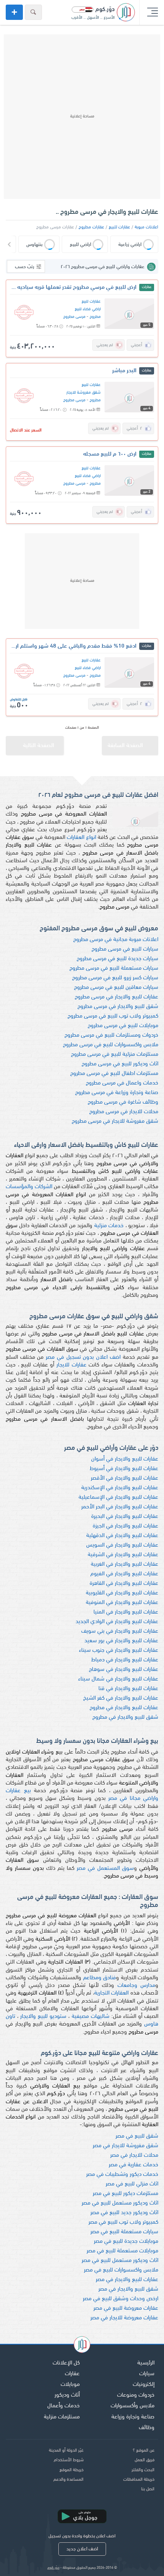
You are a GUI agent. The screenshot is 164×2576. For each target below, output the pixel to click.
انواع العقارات (81, 838)
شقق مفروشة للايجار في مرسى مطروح (115, 1121)
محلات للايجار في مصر (134, 2155)
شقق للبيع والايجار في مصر (128, 2289)
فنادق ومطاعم (100, 1978)
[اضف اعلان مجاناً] (14, 12)
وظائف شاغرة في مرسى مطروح (123, 1102)
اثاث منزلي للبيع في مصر (132, 2184)
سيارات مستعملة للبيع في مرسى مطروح (114, 968)
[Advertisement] (82, 117)
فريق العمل (145, 2460)
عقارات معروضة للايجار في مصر (124, 2318)
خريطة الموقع (72, 2470)
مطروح (95, 317)
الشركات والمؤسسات (29, 1187)
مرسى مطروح (74, 317)
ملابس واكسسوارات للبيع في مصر (121, 2270)
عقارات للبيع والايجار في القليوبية (122, 1593)
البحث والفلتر (143, 2470)
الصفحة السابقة (125, 746)
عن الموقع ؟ (144, 2451)
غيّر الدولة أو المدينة (66, 2451)
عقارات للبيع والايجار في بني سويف (120, 1631)
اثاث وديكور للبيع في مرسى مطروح (120, 1064)
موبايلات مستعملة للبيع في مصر (122, 2251)
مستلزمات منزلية (62, 2417)
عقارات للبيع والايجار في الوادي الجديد (117, 1622)
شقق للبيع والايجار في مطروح (125, 1717)
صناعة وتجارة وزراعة (133, 2417)
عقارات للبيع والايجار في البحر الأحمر (120, 1507)
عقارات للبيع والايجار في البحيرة (125, 1517)
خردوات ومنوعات (136, 2395)
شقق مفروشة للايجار (84, 393)
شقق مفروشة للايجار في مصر (125, 2146)
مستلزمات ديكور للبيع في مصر (125, 2194)
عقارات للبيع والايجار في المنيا (126, 1612)
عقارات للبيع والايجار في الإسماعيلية (118, 1497)
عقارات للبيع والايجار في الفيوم (124, 1574)
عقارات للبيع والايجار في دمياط (125, 1660)
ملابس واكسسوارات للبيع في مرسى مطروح (111, 1045)
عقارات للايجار (72, 1365)
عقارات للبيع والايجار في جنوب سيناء (119, 1650)
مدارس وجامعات (136, 1986)
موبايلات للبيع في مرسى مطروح (123, 1026)
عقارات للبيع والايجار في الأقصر (125, 1478)
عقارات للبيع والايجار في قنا (128, 1689)
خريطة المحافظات (139, 2480)
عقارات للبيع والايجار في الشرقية (123, 1555)
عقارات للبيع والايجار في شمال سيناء (118, 1679)
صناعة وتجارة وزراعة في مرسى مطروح (117, 1093)
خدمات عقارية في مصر (133, 2165)
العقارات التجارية (111, 1993)
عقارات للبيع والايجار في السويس (122, 1545)
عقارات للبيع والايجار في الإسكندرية (120, 1488)
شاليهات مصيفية (91, 2017)
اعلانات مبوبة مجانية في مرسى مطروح (116, 940)
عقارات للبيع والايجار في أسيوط (124, 1469)
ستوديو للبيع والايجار (43, 2017)
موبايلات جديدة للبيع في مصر (126, 2241)
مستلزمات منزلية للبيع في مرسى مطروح (115, 1054)
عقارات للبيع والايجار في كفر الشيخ (121, 1698)
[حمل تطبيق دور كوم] (82, 2516)
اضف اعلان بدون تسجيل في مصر (83, 1357)
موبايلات (70, 2385)
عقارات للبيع (119, 227)
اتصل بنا (148, 2489)
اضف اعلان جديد (82, 2549)
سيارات (147, 2374)
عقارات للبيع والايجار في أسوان (125, 1459)
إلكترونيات (144, 2385)
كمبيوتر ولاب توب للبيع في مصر (123, 2222)
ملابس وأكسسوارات (133, 2406)
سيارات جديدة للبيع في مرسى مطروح (117, 959)
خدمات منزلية (109, 1226)
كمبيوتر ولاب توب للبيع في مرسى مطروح (113, 1016)
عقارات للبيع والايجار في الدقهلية (122, 1536)
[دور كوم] (82, 2346)
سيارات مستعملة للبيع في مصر (124, 2232)
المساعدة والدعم (68, 2480)
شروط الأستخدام (69, 2460)
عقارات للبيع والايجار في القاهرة (124, 1584)
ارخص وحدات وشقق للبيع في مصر (121, 2299)
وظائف (147, 2428)
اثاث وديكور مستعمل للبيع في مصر (120, 2203)
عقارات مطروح (91, 227)
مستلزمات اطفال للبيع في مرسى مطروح (114, 1074)
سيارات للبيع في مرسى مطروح (125, 949)
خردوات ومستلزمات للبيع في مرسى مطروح (111, 1035)
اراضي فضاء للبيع (88, 309)
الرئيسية (146, 2363)
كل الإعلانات (66, 2363)
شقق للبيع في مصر (137, 2136)
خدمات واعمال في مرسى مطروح (122, 1083)
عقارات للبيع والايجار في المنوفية (122, 1603)
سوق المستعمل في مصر (105, 1868)
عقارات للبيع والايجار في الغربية (125, 1564)
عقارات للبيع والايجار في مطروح (124, 1708)
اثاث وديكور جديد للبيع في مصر (124, 2213)
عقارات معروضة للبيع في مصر (126, 2308)
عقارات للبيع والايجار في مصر (127, 2280)
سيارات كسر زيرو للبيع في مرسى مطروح (115, 978)
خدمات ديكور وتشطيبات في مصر (122, 2175)
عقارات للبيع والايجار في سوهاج (124, 1670)
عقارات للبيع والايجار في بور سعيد (121, 1641)
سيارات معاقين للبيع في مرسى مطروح (116, 988)
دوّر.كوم (53, 2568)
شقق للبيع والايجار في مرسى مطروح (118, 1007)
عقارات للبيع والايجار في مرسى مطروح (117, 997)
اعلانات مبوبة (146, 227)
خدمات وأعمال (64, 2406)
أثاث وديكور (67, 2395)
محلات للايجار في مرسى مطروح (124, 1112)
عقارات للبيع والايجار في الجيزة (125, 1526)
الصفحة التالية (39, 746)
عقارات (72, 2374)
